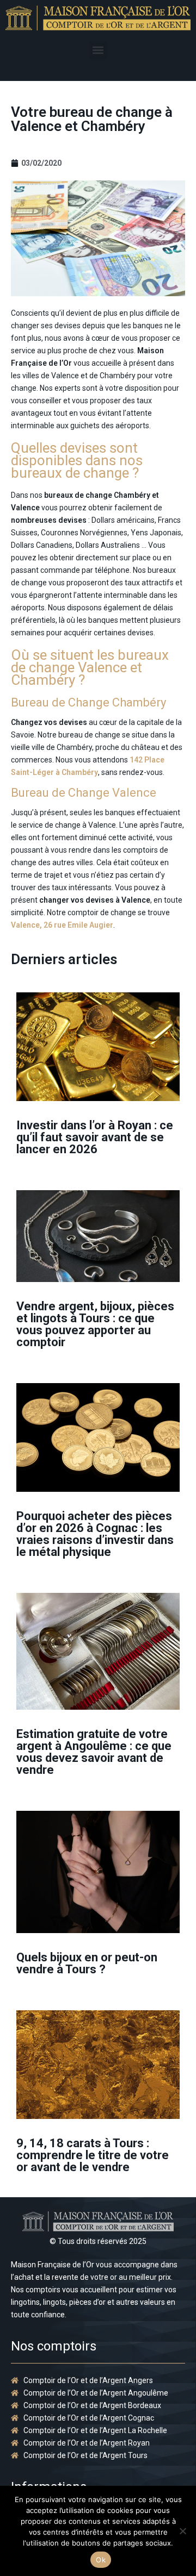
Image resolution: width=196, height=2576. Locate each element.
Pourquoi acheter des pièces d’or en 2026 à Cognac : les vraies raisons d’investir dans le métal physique (95, 1534)
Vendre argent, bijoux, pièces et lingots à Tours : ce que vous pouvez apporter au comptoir (95, 1324)
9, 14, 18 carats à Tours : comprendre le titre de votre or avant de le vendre (93, 2155)
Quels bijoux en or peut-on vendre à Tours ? (87, 1963)
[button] (98, 50)
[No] (182, 2531)
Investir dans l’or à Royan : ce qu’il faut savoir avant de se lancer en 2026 (95, 1137)
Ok (101, 2560)
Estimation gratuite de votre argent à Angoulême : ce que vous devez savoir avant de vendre (94, 1752)
